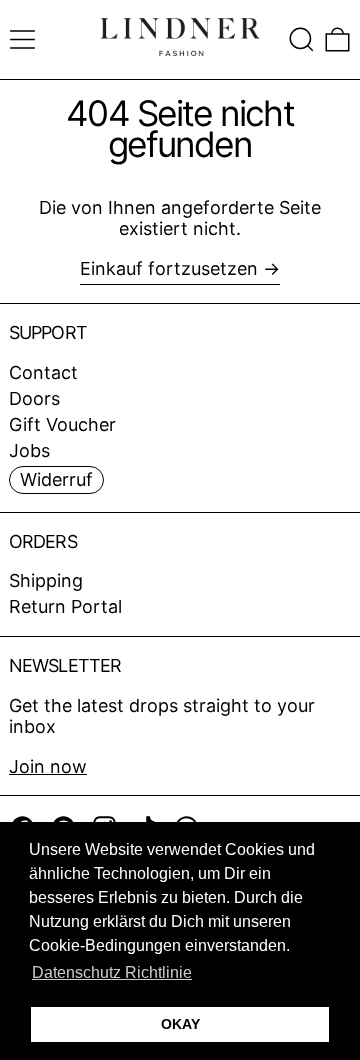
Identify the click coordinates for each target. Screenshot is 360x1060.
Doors (34, 398)
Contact (43, 372)
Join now (48, 766)
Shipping (46, 580)
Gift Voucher (62, 424)
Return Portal (65, 606)
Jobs (29, 450)
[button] (301, 39)
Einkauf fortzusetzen (169, 268)
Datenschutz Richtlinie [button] (112, 972)
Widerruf (56, 479)
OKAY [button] (180, 1024)
